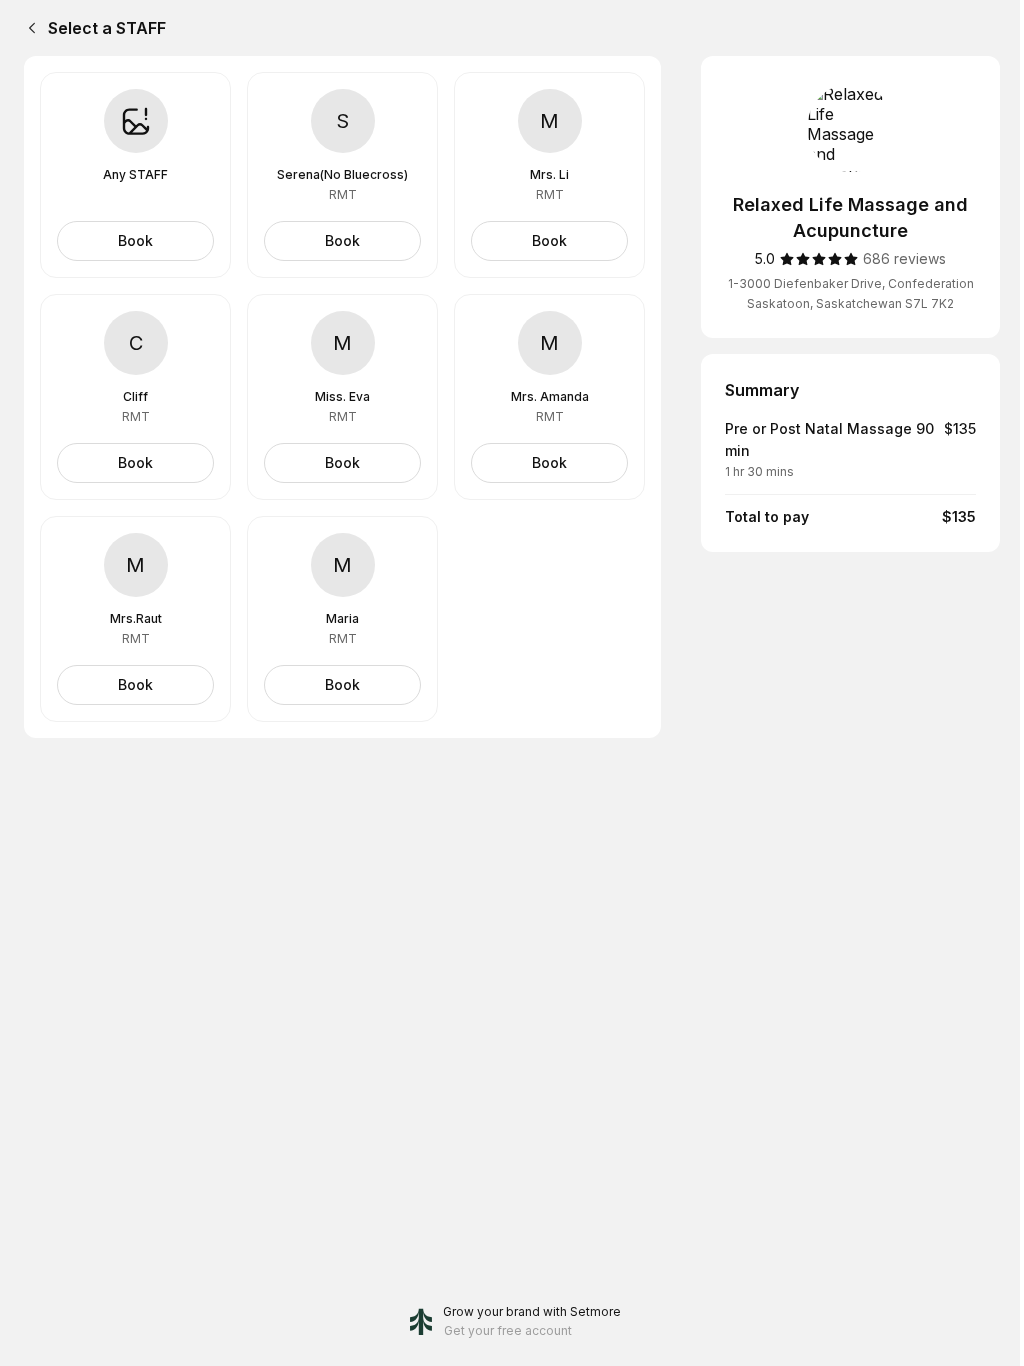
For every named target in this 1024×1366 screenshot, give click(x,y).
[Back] (28, 28)
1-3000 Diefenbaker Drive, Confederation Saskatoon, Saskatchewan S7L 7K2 (851, 293)
